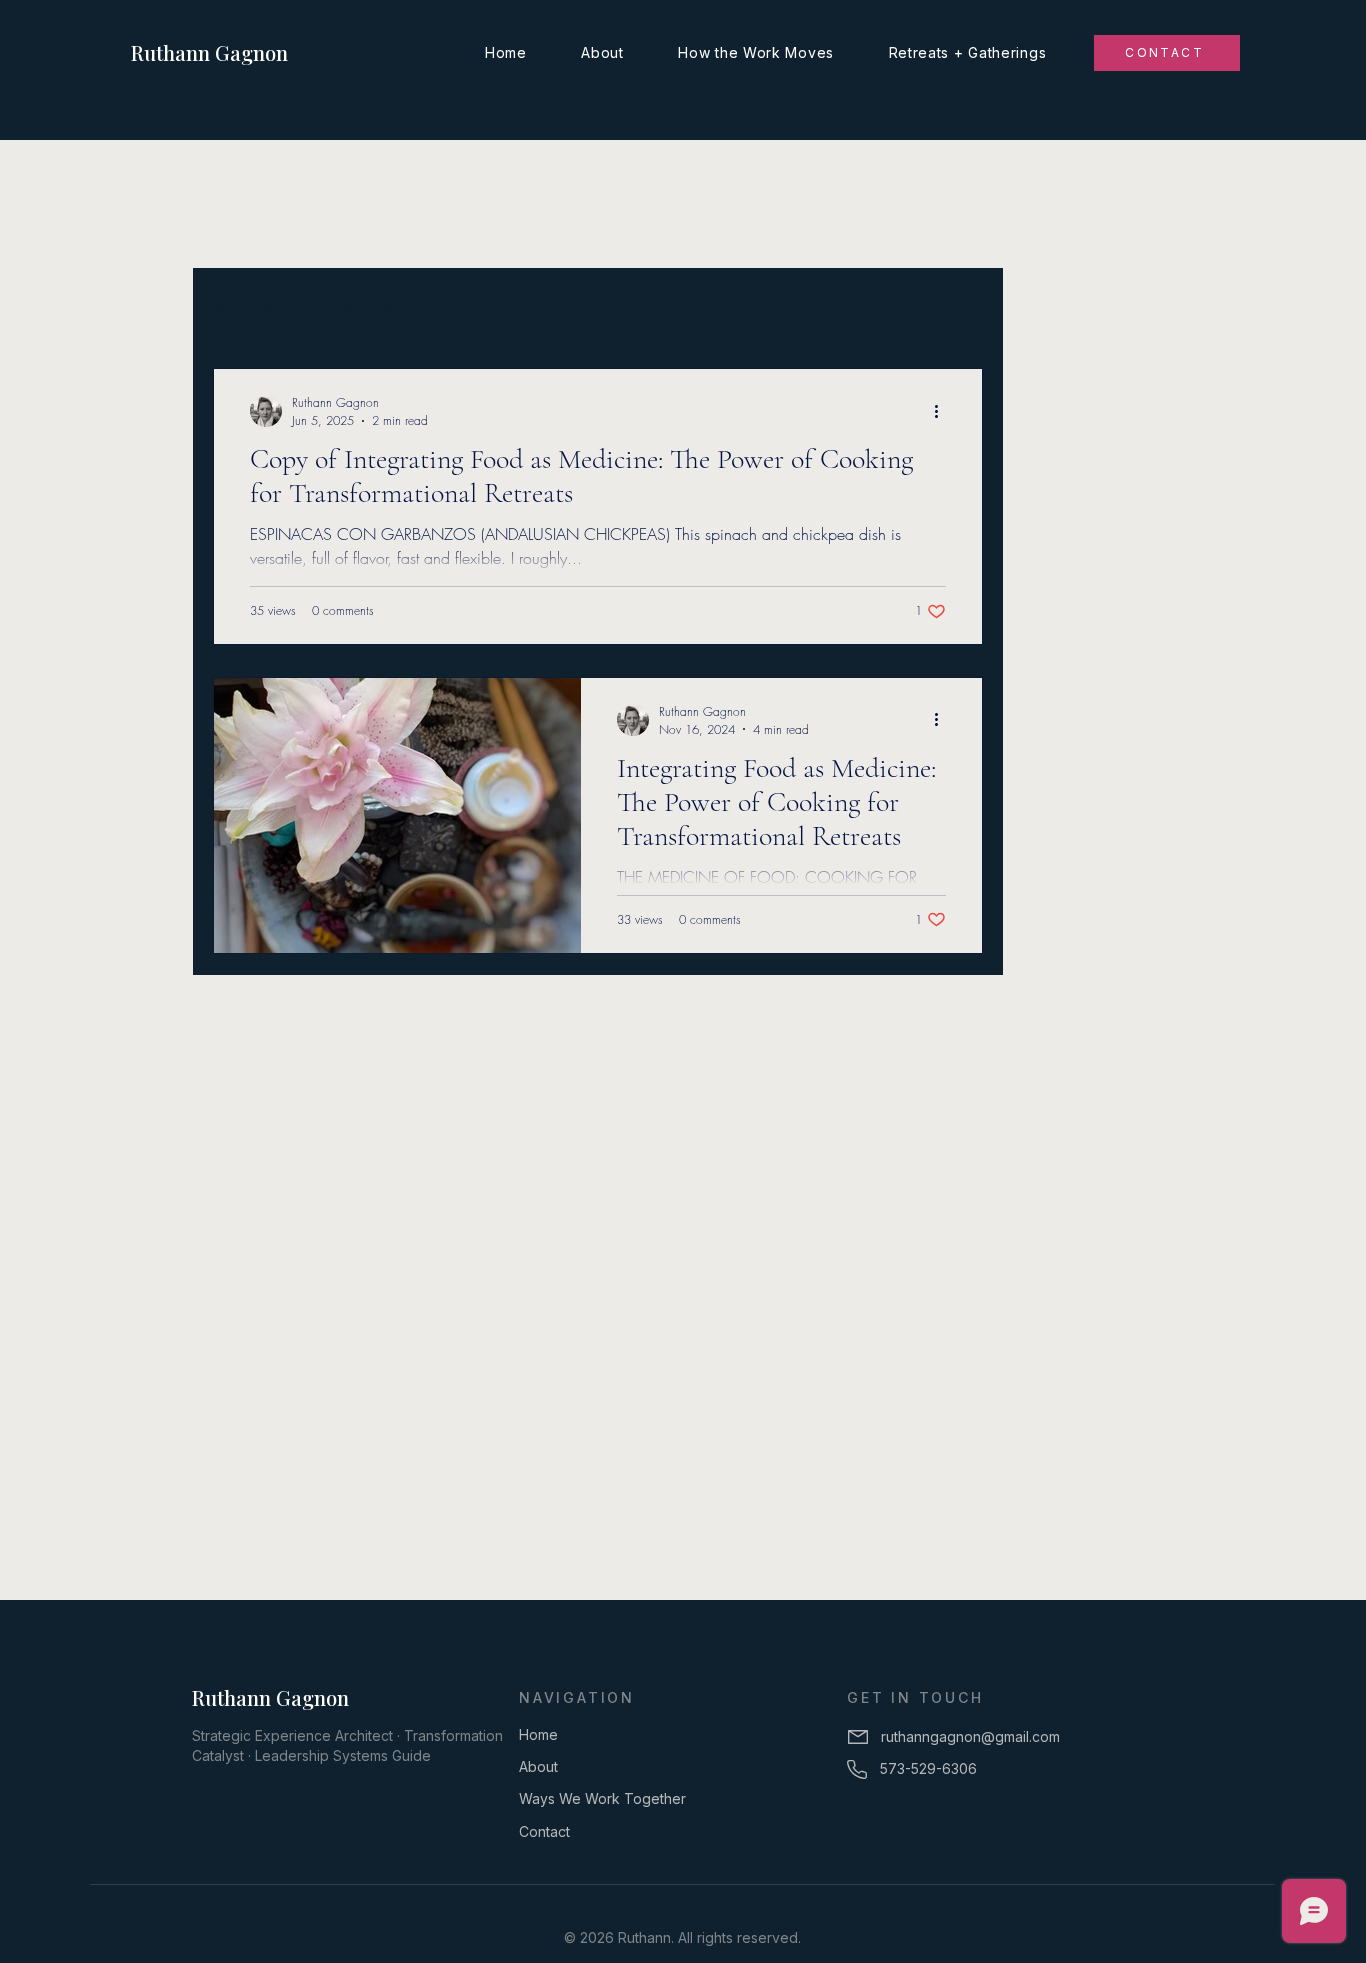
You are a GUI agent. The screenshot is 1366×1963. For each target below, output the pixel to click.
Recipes (359, 307)
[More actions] (943, 411)
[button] (957, 310)
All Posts (249, 307)
